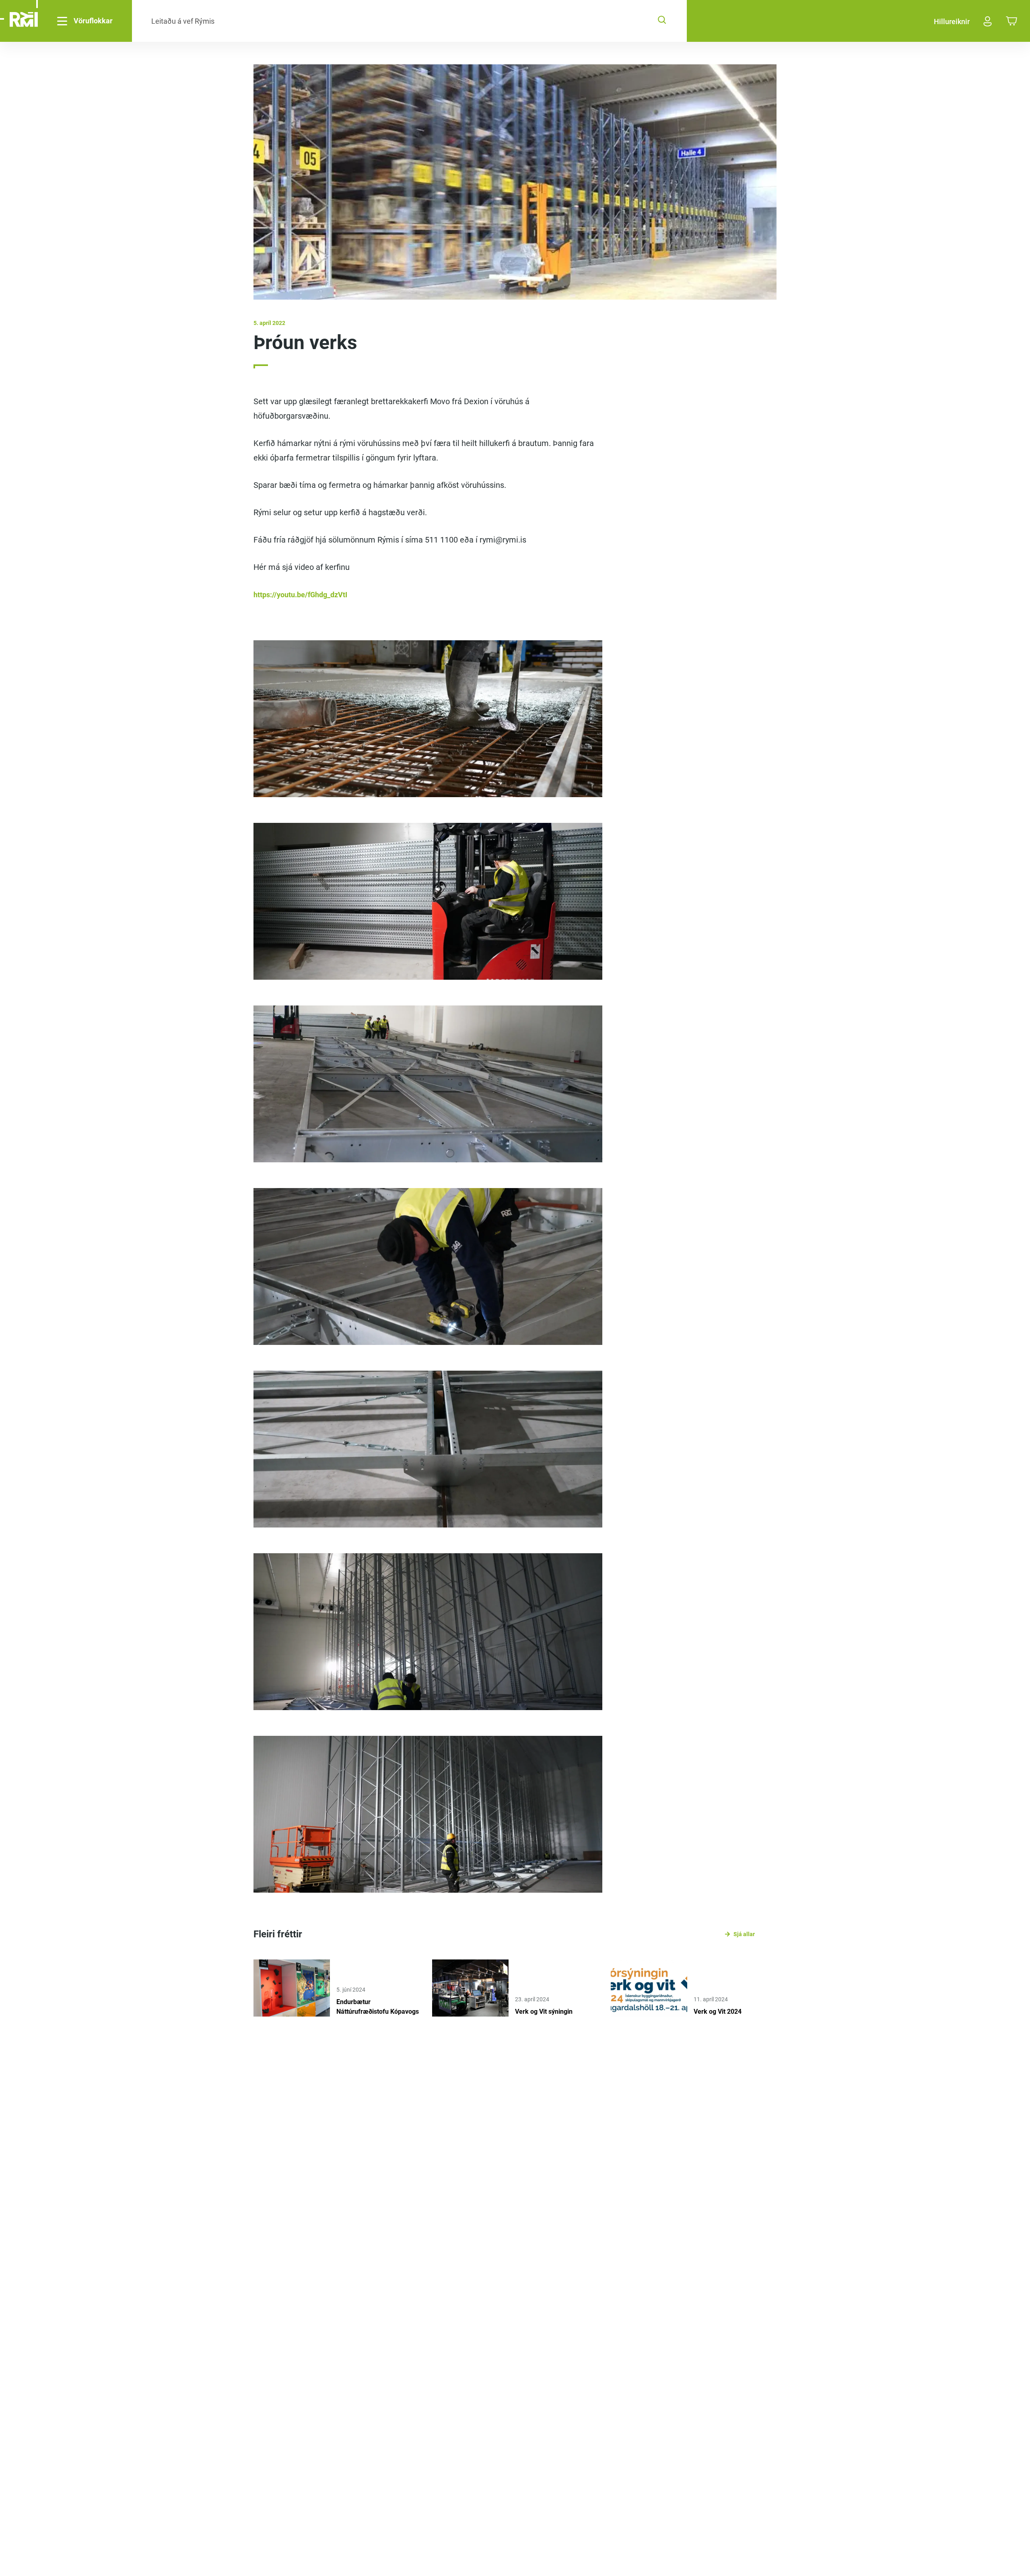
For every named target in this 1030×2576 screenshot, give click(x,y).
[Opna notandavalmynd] (988, 21)
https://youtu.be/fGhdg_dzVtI (300, 595)
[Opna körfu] (1011, 22)
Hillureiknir (952, 22)
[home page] (24, 21)
